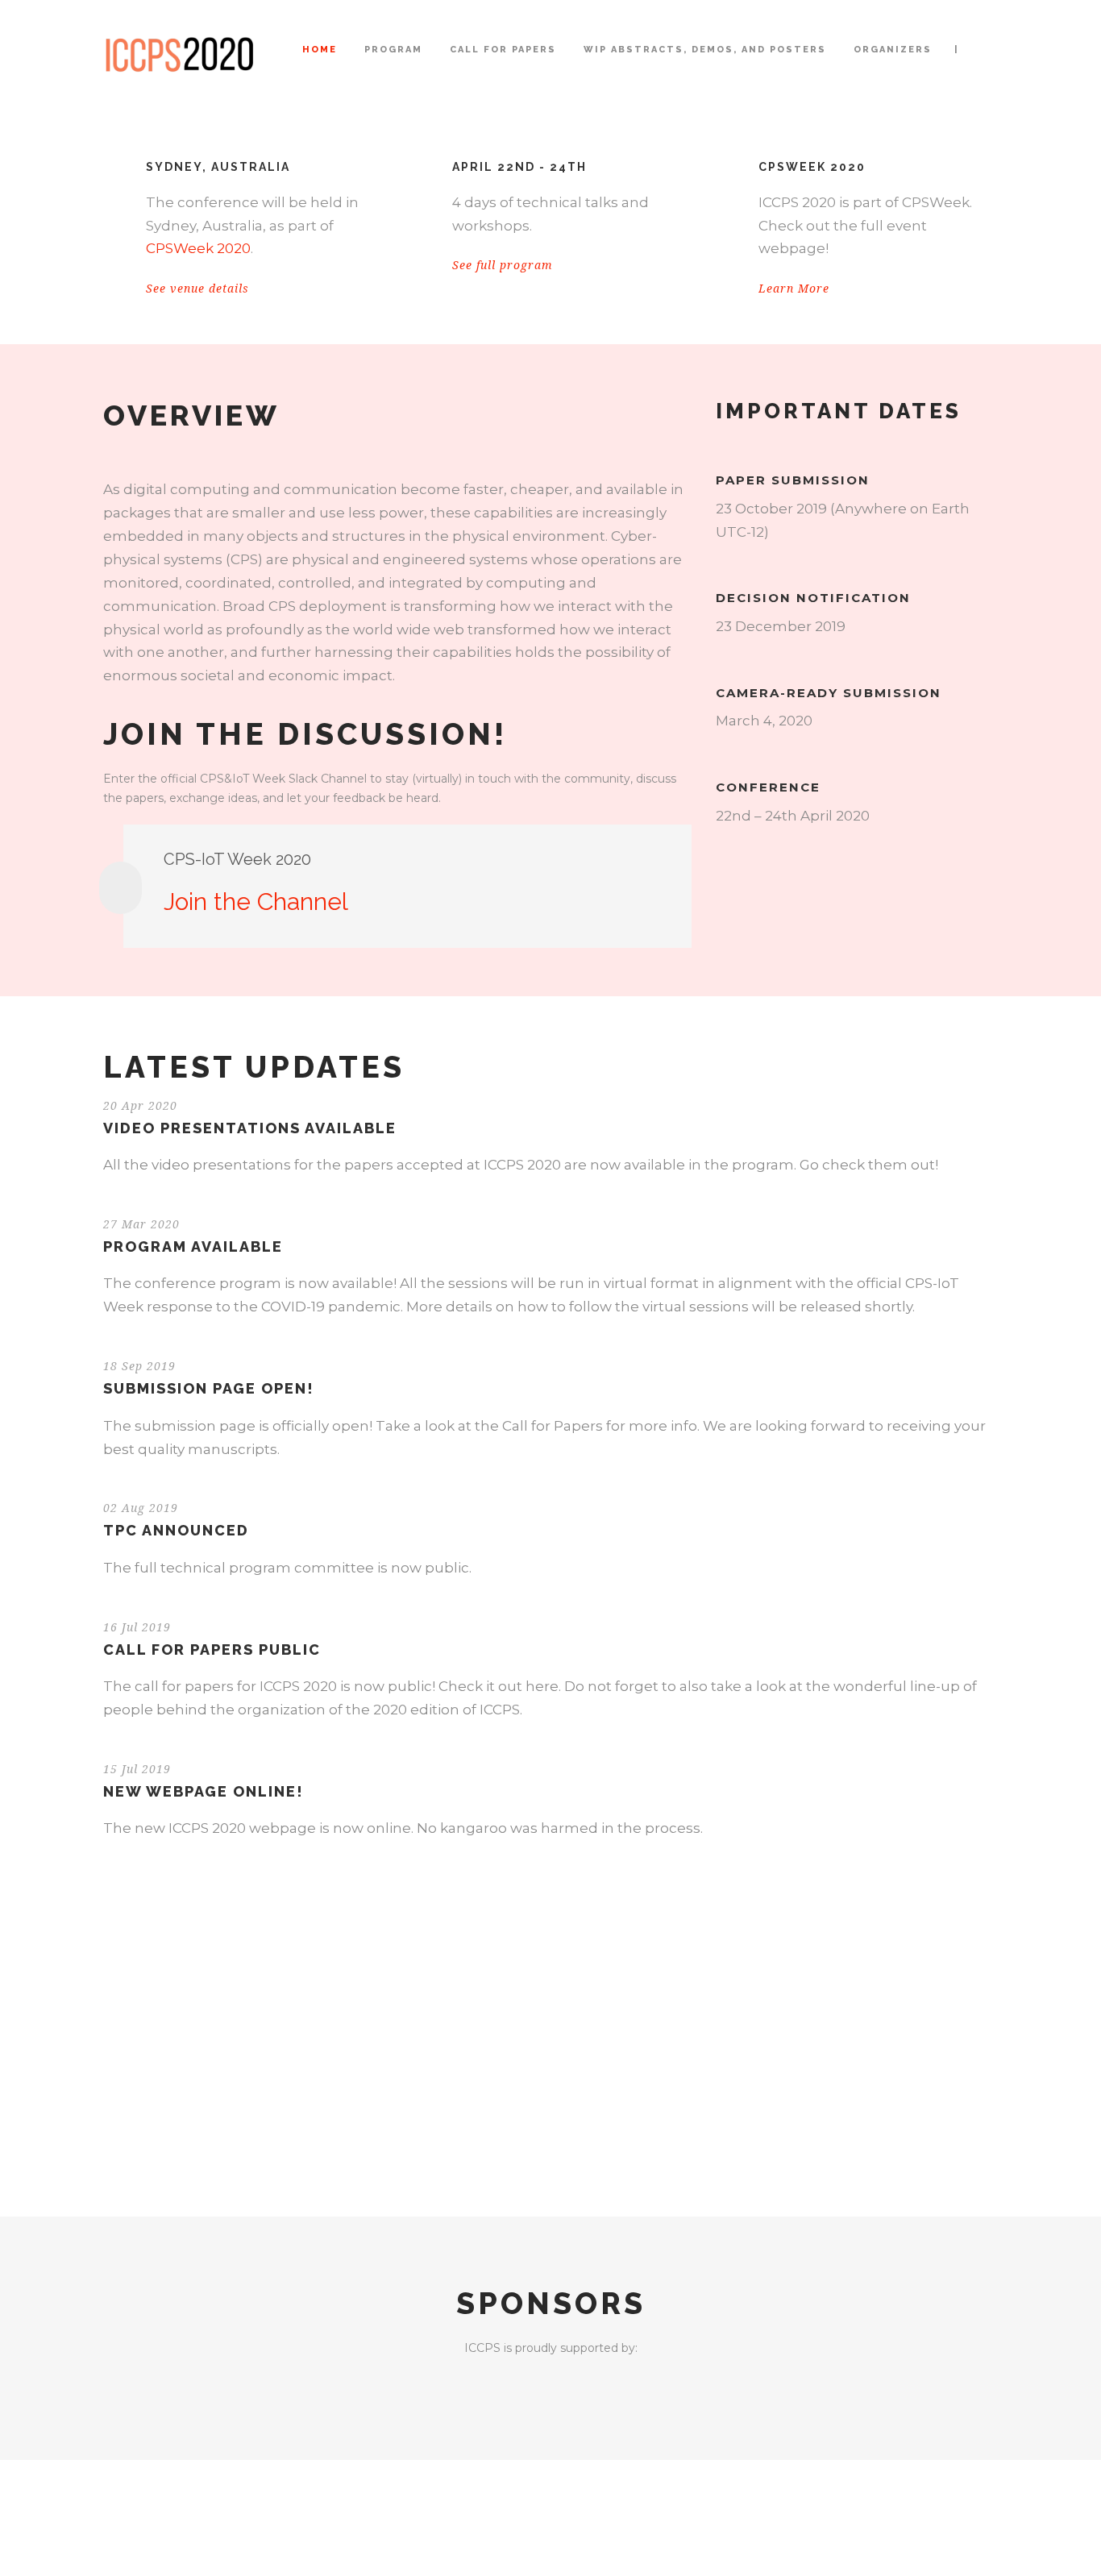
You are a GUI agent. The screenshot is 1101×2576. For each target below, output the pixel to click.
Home (320, 50)
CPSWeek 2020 (198, 248)
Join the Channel (256, 902)
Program (393, 50)
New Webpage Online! (204, 1791)
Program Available (193, 1246)
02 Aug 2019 (141, 1508)
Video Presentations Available (250, 1128)
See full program (503, 265)
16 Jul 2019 (137, 1627)
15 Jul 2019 (137, 1769)
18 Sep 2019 (139, 1366)
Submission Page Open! (209, 1388)
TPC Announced (176, 1530)
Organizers (893, 50)
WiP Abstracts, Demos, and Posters (705, 50)
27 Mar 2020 (141, 1224)
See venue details (197, 289)
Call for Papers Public (212, 1649)
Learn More (794, 289)
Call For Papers (503, 50)
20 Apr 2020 (140, 1106)
